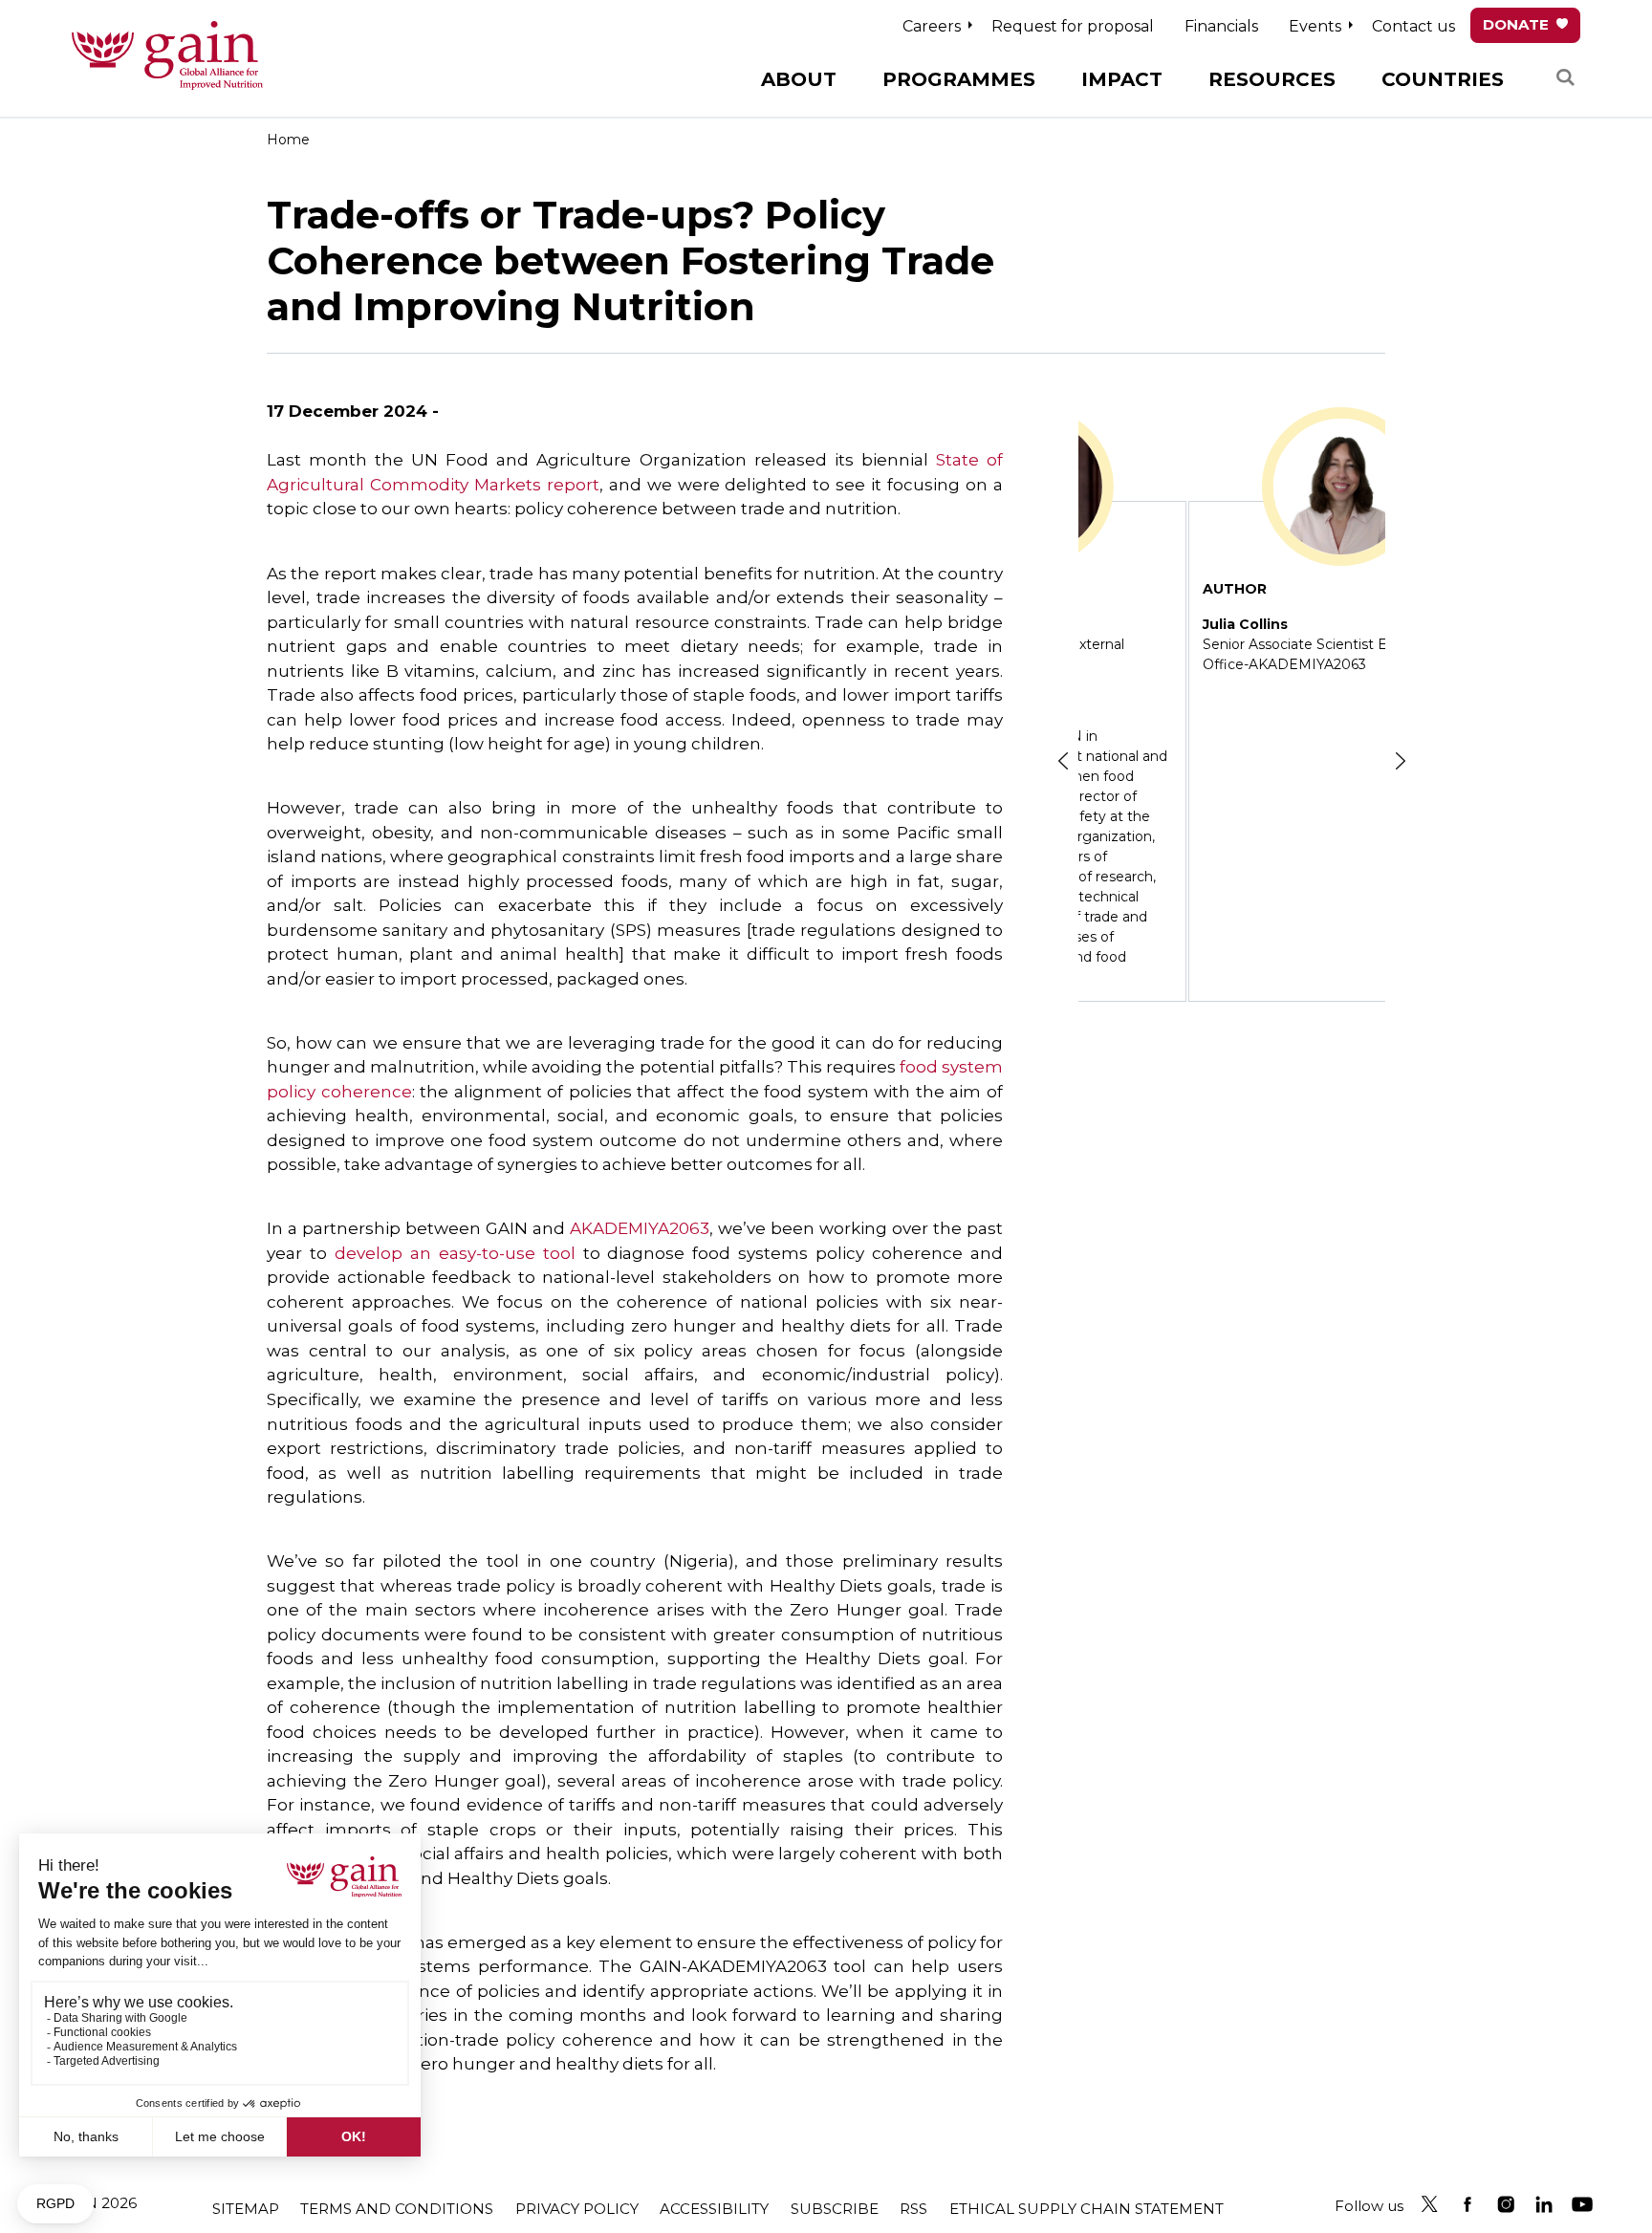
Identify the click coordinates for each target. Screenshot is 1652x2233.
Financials (1221, 26)
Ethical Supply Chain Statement (1087, 2209)
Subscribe (835, 2209)
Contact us (1413, 26)
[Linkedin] (1544, 2204)
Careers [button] (932, 26)
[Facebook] (1467, 2204)
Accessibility (714, 2209)
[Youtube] (1582, 2204)
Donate (1516, 24)
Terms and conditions (397, 2209)
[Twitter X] (1429, 2204)
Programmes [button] (959, 79)
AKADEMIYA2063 (640, 1228)
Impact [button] (1122, 79)
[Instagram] (1506, 2204)
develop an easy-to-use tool (455, 1253)
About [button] (799, 79)
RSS (913, 2209)
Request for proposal (1073, 26)
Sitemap (246, 2209)
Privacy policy (577, 2209)
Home (288, 140)
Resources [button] (1272, 79)
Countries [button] (1443, 79)
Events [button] (1315, 26)
